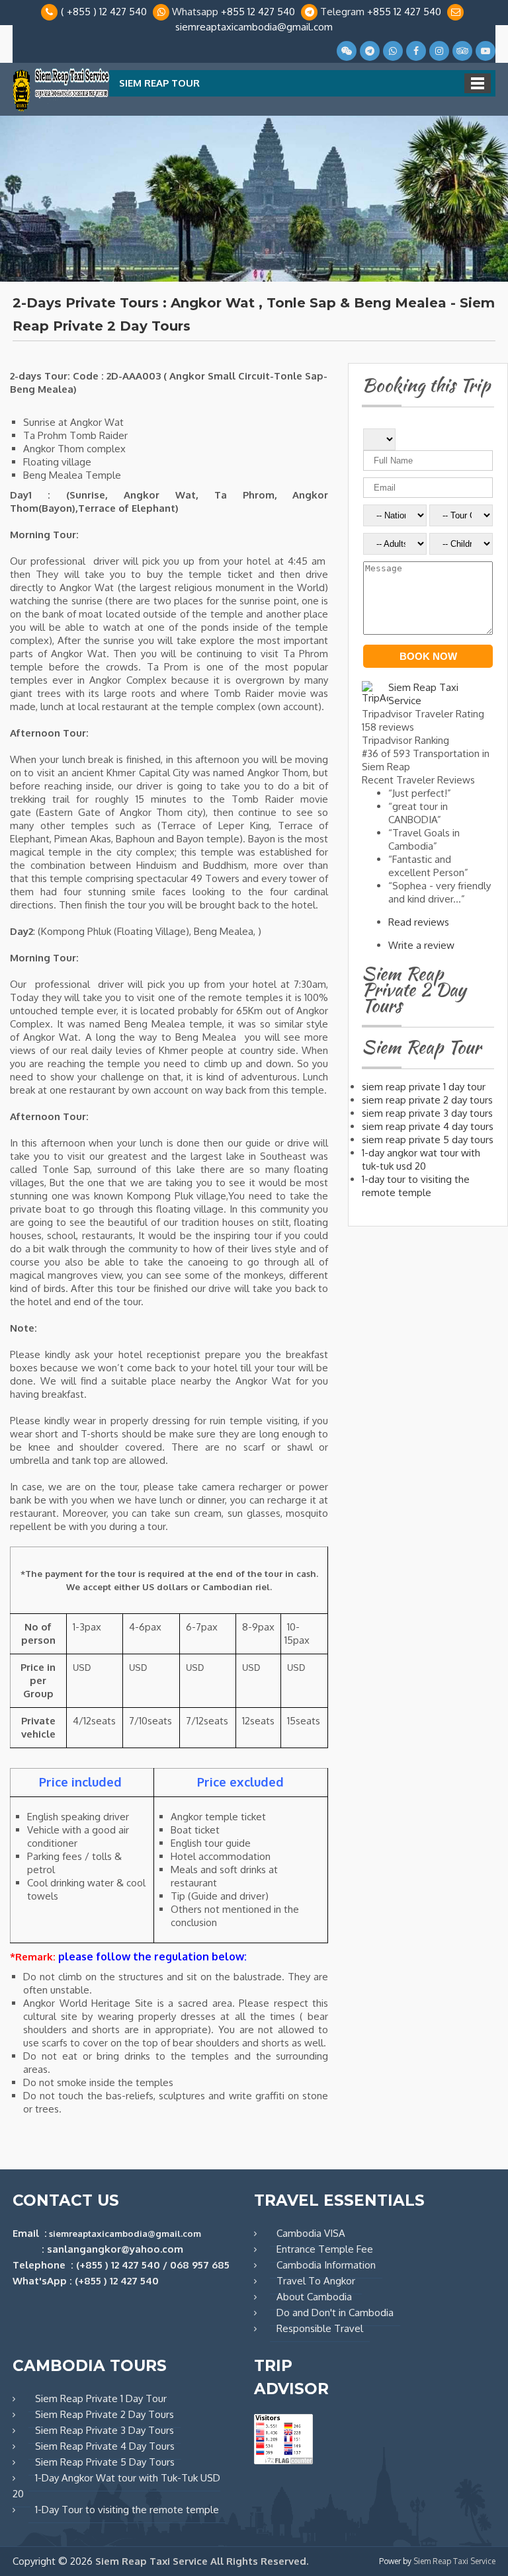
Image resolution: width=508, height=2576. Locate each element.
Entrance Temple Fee (325, 2249)
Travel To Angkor (316, 2281)
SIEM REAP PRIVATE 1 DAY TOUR (424, 1087)
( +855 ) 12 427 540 (104, 12)
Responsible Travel (320, 2328)
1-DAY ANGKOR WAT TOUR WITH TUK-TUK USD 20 (421, 1159)
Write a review (421, 945)
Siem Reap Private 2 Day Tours (105, 2414)
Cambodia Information (326, 2265)
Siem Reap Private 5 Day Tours (105, 2462)
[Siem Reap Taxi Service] (61, 109)
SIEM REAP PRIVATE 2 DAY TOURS (427, 1100)
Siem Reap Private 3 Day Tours (105, 2430)
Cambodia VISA (311, 2233)
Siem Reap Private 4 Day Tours (105, 2446)
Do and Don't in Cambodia (335, 2313)
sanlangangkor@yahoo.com (115, 2249)
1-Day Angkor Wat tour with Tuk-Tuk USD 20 (116, 2486)
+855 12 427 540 (258, 12)
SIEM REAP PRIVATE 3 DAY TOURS (427, 1113)
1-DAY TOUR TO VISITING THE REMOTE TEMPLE (416, 1186)
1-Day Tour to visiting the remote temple (127, 2510)
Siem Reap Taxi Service (454, 2561)
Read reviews (419, 922)
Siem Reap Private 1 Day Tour (101, 2398)
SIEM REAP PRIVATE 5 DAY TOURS (428, 1140)
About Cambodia (314, 2297)
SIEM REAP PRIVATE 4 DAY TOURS (428, 1126)
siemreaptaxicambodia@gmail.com (254, 27)
